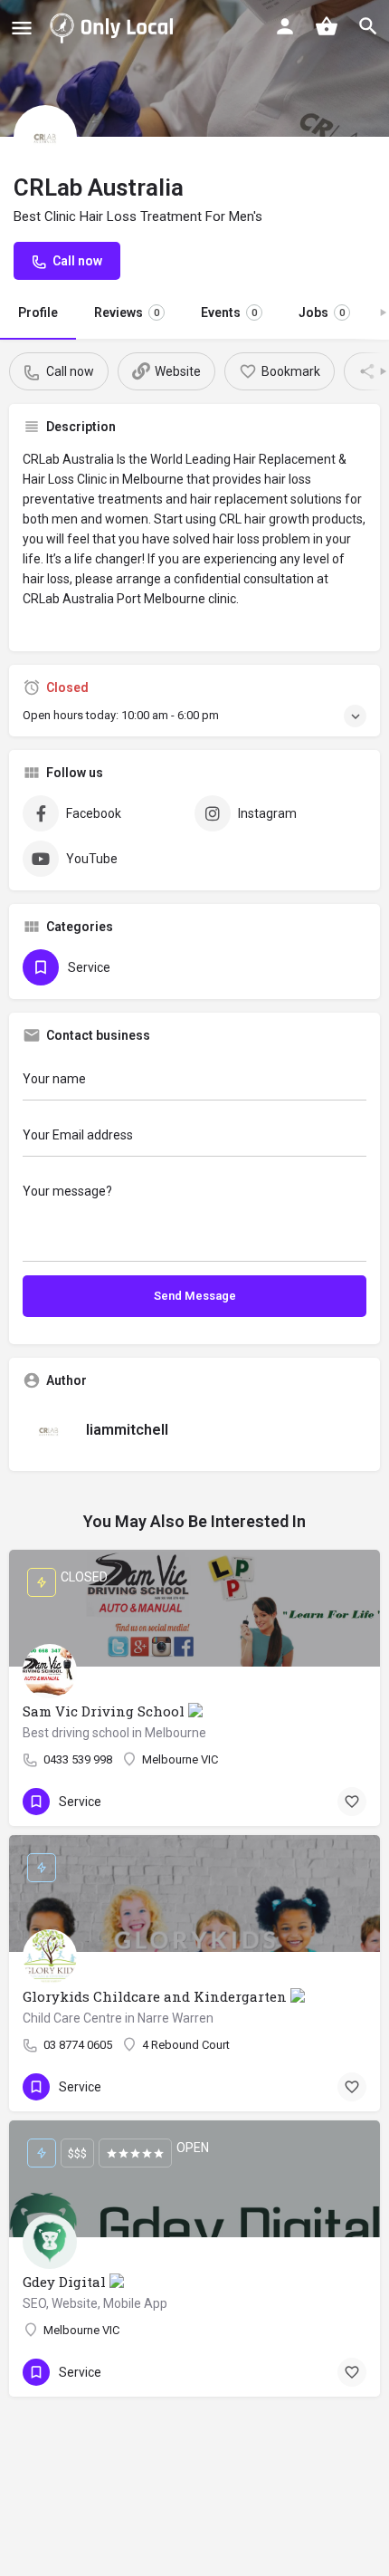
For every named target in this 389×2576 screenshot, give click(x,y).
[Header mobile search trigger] (368, 26)
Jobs (322, 312)
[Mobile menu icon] (22, 28)
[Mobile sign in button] (285, 26)
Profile (38, 312)
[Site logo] (115, 27)
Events (229, 312)
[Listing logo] (45, 137)
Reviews (127, 312)
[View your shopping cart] (327, 26)
